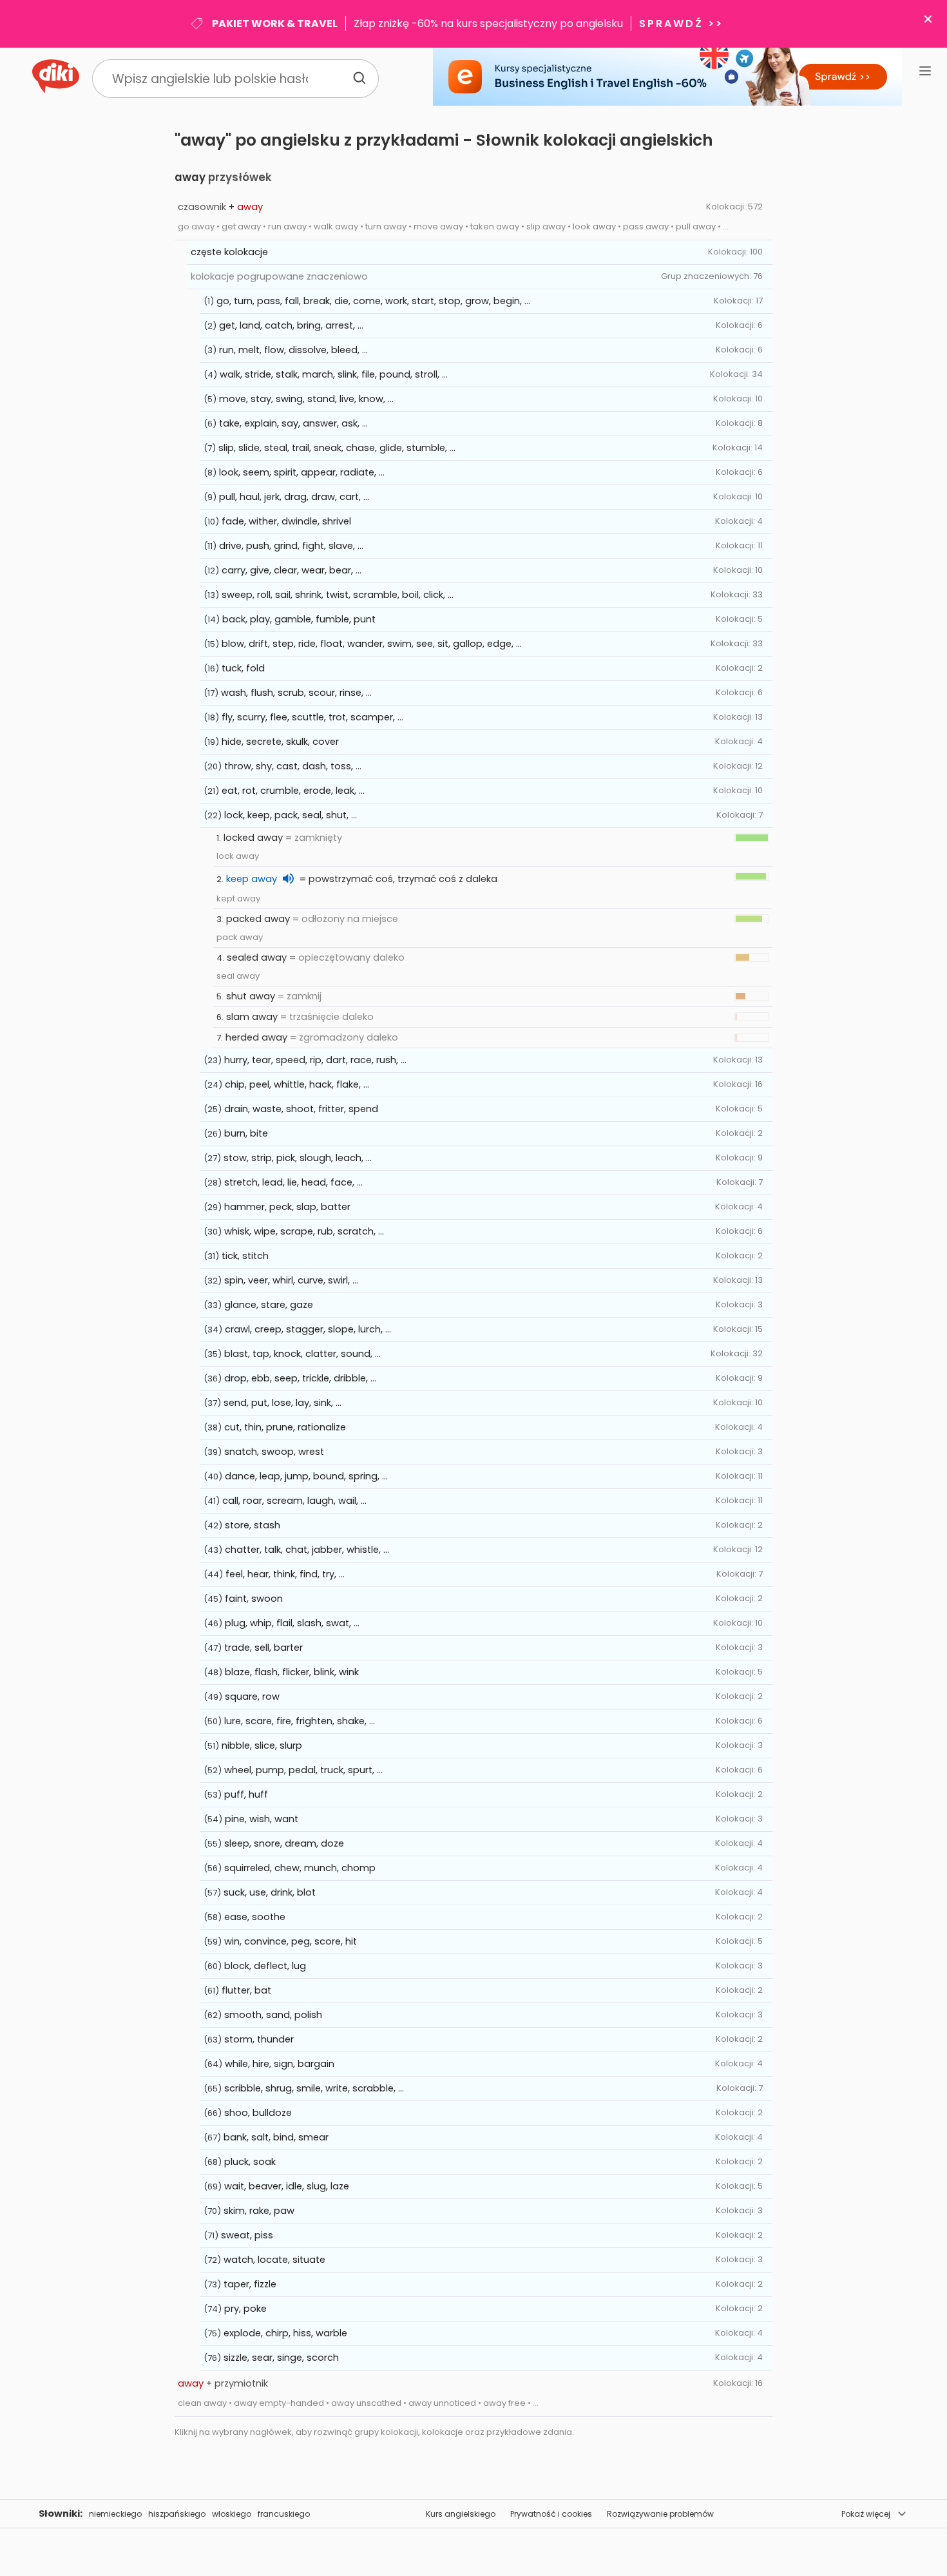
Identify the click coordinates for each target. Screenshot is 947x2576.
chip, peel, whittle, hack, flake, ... (297, 1084)
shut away (251, 996)
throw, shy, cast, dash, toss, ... (293, 766)
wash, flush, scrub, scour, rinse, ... (296, 693)
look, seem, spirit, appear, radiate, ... (302, 472)
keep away (252, 879)
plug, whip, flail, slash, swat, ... (292, 1623)
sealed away (257, 957)
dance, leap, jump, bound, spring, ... (306, 1476)
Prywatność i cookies (551, 2514)
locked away (253, 838)
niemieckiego (115, 2514)
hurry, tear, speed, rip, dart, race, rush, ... (315, 1060)
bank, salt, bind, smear (276, 2137)
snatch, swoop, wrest (274, 1452)
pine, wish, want (262, 1819)
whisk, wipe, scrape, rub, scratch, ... (304, 1231)
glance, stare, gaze (269, 1305)
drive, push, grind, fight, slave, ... (291, 546)
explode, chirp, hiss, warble (285, 2333)
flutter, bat (246, 1990)
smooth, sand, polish (273, 2015)
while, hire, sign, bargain (280, 2064)
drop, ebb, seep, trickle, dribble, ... (300, 1378)
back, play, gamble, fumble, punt (299, 619)
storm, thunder (259, 2039)
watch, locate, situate (274, 2260)
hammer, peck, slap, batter (287, 1207)
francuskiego (284, 2514)
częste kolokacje (229, 252)
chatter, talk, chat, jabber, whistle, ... (307, 1550)
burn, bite (246, 1133)
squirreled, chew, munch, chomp (300, 1868)
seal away (238, 976)
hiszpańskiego (177, 2514)
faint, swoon (254, 1599)
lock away (238, 856)
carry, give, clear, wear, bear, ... (292, 570)
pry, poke (245, 2309)
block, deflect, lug (265, 1966)
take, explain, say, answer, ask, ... (293, 423)
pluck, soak (250, 2162)
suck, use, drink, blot (270, 1892)
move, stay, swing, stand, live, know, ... (306, 399)
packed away (258, 919)
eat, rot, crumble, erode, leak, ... (293, 791)
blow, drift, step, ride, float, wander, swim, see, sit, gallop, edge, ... (372, 644)
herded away (256, 1037)
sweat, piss (247, 2235)
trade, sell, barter (263, 1648)
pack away (240, 937)
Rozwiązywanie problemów (660, 2514)
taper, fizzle (250, 2284)
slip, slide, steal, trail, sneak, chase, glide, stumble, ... (337, 448)
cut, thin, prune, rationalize (285, 1427)
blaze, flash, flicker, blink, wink (292, 1672)
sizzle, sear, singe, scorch (281, 2358)
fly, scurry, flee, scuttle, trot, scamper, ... (312, 717)
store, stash (253, 1525)
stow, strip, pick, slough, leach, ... (298, 1158)
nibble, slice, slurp (262, 1745)
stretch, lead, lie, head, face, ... (293, 1182)
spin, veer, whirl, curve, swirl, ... (291, 1280)
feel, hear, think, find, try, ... (285, 1574)
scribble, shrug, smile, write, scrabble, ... (314, 2088)
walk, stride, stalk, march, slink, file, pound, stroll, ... (334, 374)
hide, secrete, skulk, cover (280, 742)
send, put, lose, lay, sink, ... (282, 1403)
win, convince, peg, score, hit (291, 1941)
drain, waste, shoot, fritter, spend (301, 1109)
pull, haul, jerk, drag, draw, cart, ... (294, 497)
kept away (238, 899)
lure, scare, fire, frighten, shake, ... (300, 1721)
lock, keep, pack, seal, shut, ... (291, 815)
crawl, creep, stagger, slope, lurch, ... (308, 1329)
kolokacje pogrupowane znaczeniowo (279, 276)
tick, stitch (245, 1256)
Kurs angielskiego (461, 2514)
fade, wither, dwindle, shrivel (286, 521)
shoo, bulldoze (258, 2113)
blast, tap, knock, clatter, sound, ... (302, 1354)
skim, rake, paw (259, 2211)
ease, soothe (255, 1917)
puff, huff (246, 1794)
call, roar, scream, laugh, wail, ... (294, 1501)
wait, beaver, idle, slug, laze (287, 2186)
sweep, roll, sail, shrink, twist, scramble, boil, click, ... (338, 595)
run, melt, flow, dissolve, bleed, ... (293, 350)
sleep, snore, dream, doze (284, 1843)
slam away (252, 1017)
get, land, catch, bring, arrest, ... (291, 325)
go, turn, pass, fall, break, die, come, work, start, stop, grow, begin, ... (373, 301)
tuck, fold (243, 668)
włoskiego (232, 2514)
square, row (252, 1697)
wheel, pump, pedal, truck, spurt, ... (303, 1770)
